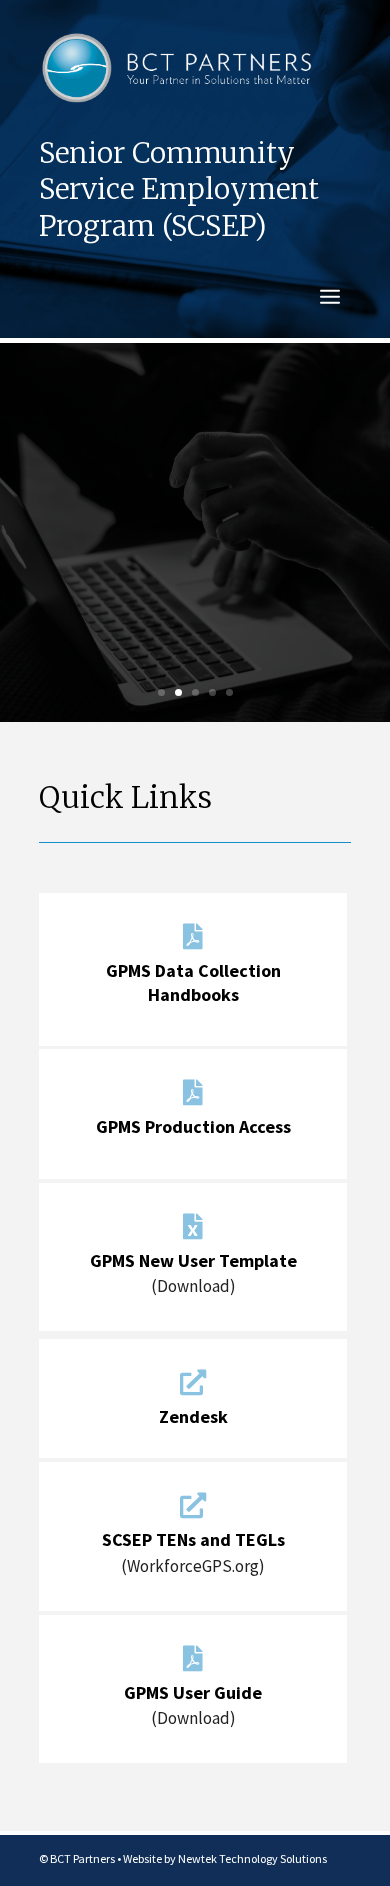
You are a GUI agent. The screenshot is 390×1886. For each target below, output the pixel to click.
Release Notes (195, 636)
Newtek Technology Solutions (252, 1858)
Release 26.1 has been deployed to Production (195, 475)
